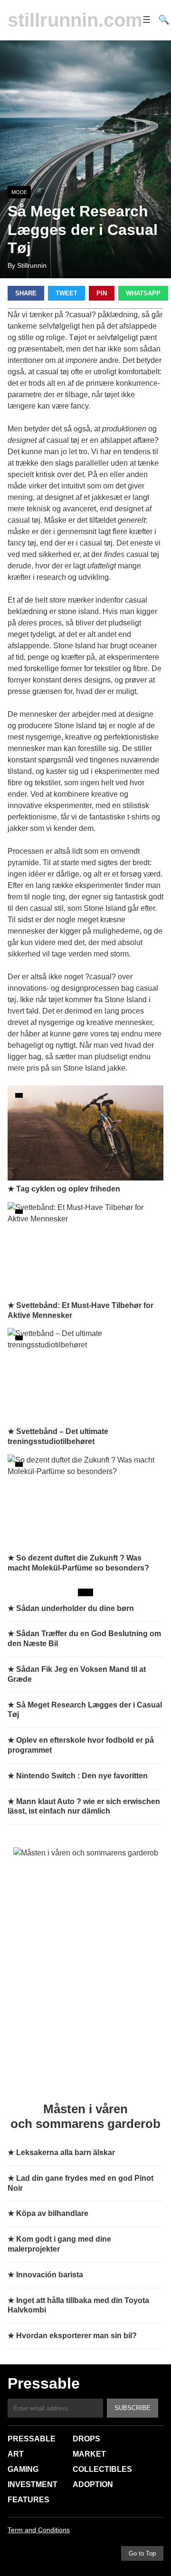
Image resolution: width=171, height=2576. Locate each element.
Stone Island (74, 646)
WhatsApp (143, 293)
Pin (102, 293)
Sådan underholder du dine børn (75, 1608)
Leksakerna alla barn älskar (66, 2152)
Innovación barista (50, 2275)
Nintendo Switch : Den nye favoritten (82, 1776)
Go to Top (142, 2553)
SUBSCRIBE (133, 2408)
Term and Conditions (39, 2530)
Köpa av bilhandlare (52, 2213)
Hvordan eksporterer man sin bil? (76, 2336)
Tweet (66, 293)
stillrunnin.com (75, 20)
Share (26, 293)
